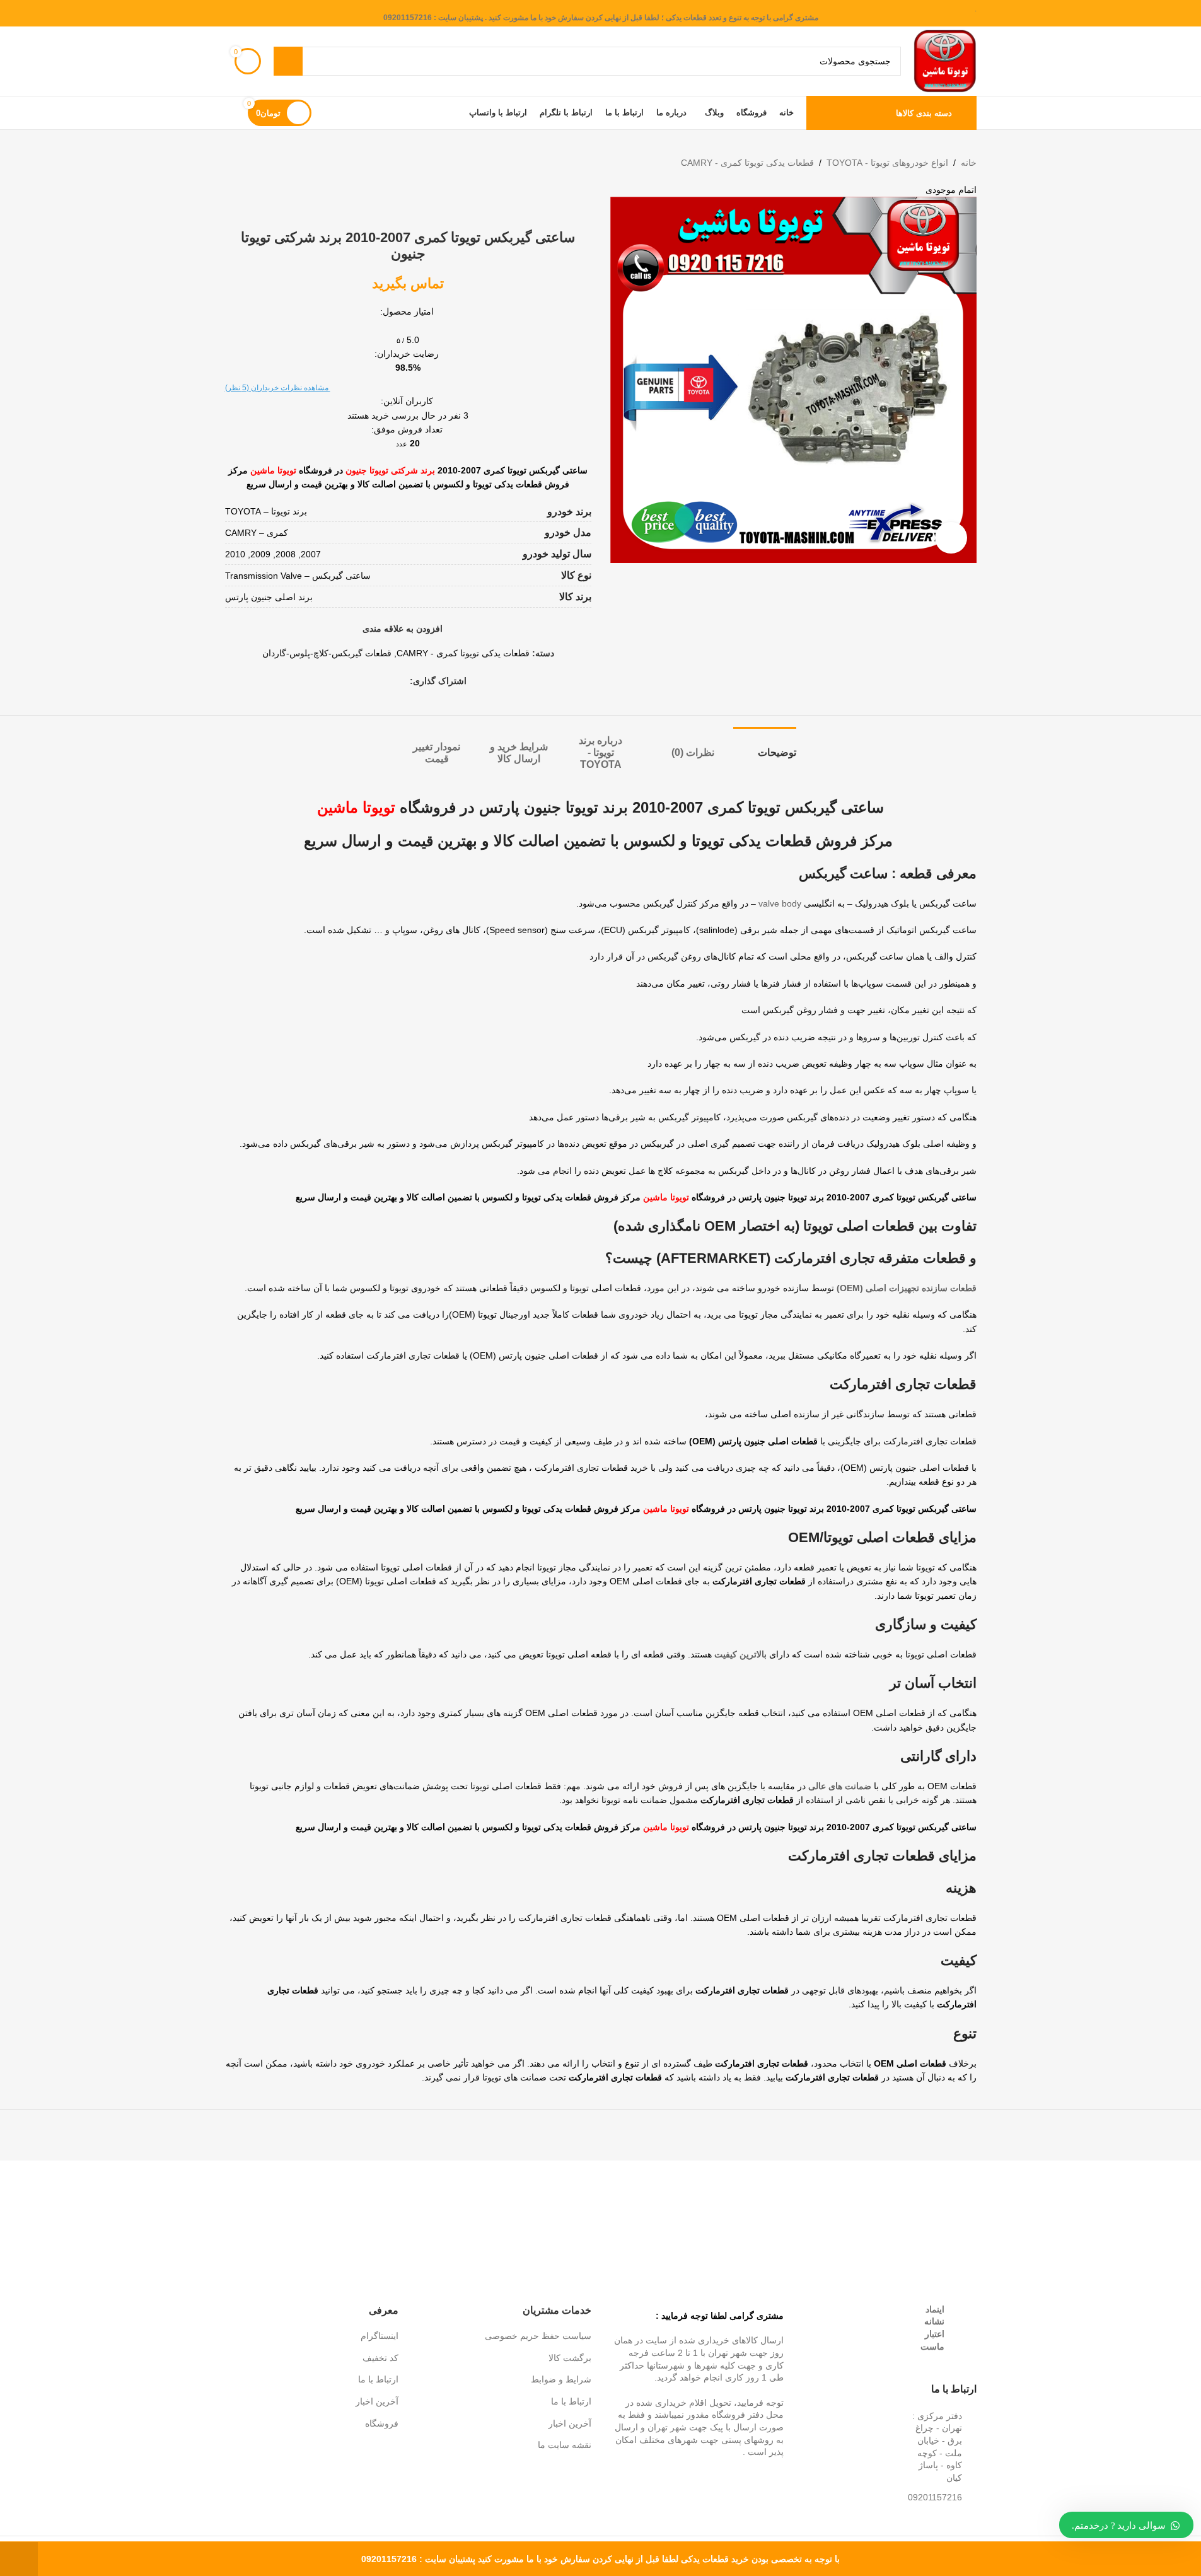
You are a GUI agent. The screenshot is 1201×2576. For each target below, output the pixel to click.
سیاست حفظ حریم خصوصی (538, 2336)
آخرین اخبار (570, 2423)
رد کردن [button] (19, 2559)
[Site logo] (945, 61)
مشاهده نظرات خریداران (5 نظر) (278, 388)
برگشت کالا (570, 2358)
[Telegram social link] (357, 681)
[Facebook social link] (402, 681)
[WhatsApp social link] (372, 681)
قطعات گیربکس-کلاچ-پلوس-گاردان (327, 653)
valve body (780, 903)
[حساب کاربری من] (230, 113)
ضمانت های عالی (840, 1786)
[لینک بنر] (925, 2197)
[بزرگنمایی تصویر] (951, 538)
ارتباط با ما (571, 2401)
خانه (969, 163)
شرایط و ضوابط (561, 2379)
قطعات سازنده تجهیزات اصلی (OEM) (907, 1288)
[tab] (765, 746)
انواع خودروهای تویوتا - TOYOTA (887, 163)
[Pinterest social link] (387, 681)
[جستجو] (288, 61)
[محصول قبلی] (263, 163)
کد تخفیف (380, 2358)
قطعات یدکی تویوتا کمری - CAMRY (747, 163)
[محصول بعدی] (233, 163)
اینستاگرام (380, 2336)
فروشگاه (382, 2423)
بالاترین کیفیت (740, 1654)
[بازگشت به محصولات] (248, 163)
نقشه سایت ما (565, 2445)
